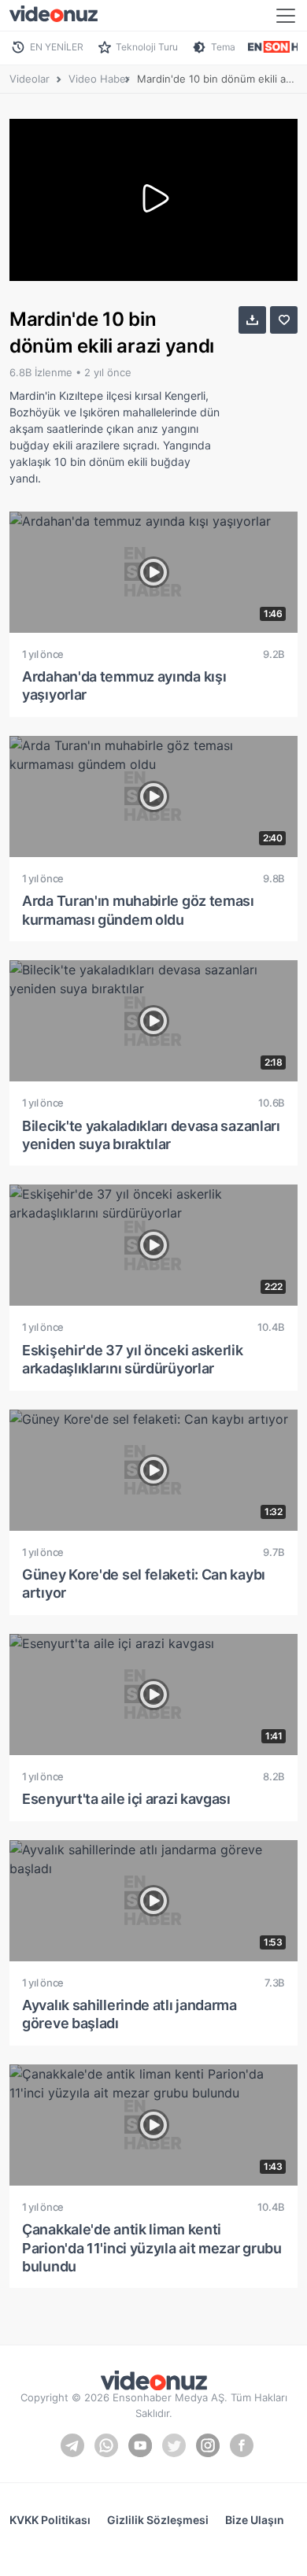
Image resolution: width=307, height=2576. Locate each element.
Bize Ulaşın (255, 2520)
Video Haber (99, 79)
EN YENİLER (57, 47)
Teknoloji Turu (147, 47)
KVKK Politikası (50, 2520)
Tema (223, 47)
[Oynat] (153, 200)
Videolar (30, 79)
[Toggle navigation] (286, 16)
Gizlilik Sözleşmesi (158, 2520)
